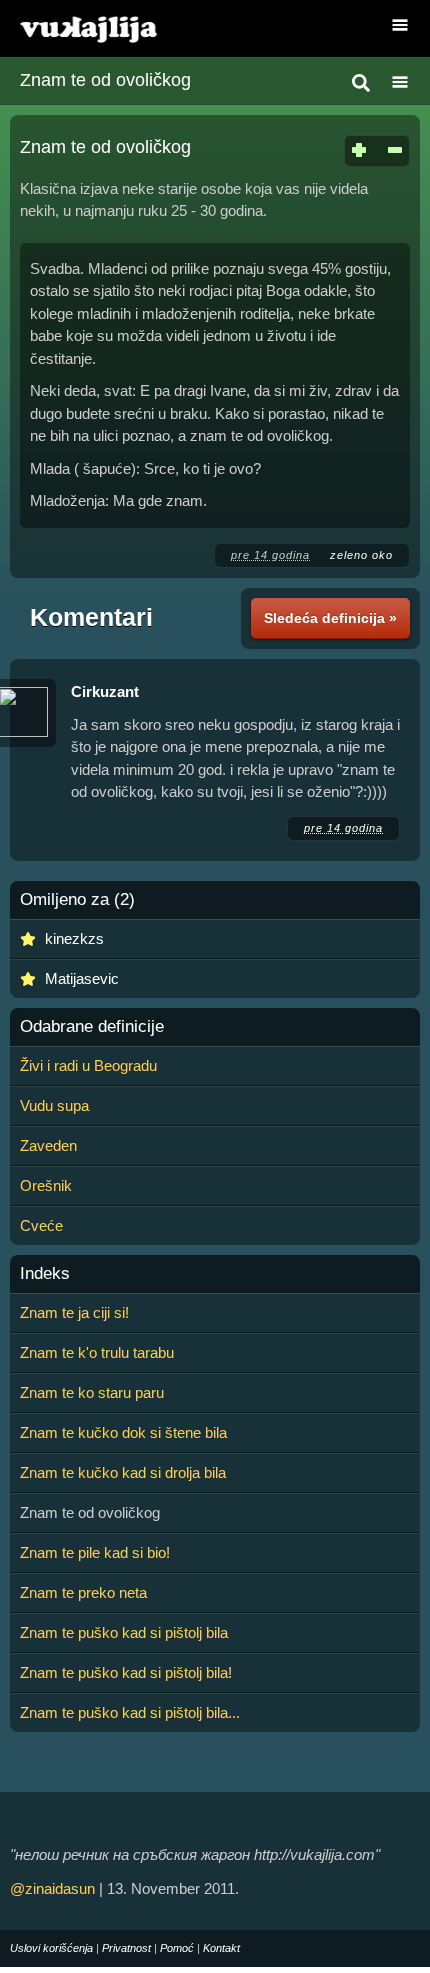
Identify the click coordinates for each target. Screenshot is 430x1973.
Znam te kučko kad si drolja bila (123, 1472)
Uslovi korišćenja (51, 1948)
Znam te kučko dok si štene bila (123, 1432)
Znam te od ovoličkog (105, 80)
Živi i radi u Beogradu (88, 1065)
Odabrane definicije (92, 1027)
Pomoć (177, 1948)
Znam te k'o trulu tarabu (97, 1352)
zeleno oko (361, 555)
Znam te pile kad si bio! (95, 1552)
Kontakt (221, 1948)
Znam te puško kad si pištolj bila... (130, 1712)
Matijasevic (82, 978)
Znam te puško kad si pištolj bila (124, 1632)
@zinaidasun (52, 1888)
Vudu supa (54, 1105)
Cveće (41, 1225)
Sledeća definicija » (330, 618)
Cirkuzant (105, 691)
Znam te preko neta (83, 1592)
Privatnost (126, 1948)
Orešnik (46, 1185)
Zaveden (48, 1145)
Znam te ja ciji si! (74, 1312)
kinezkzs (74, 938)
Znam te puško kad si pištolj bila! (126, 1672)
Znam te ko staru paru (92, 1392)
